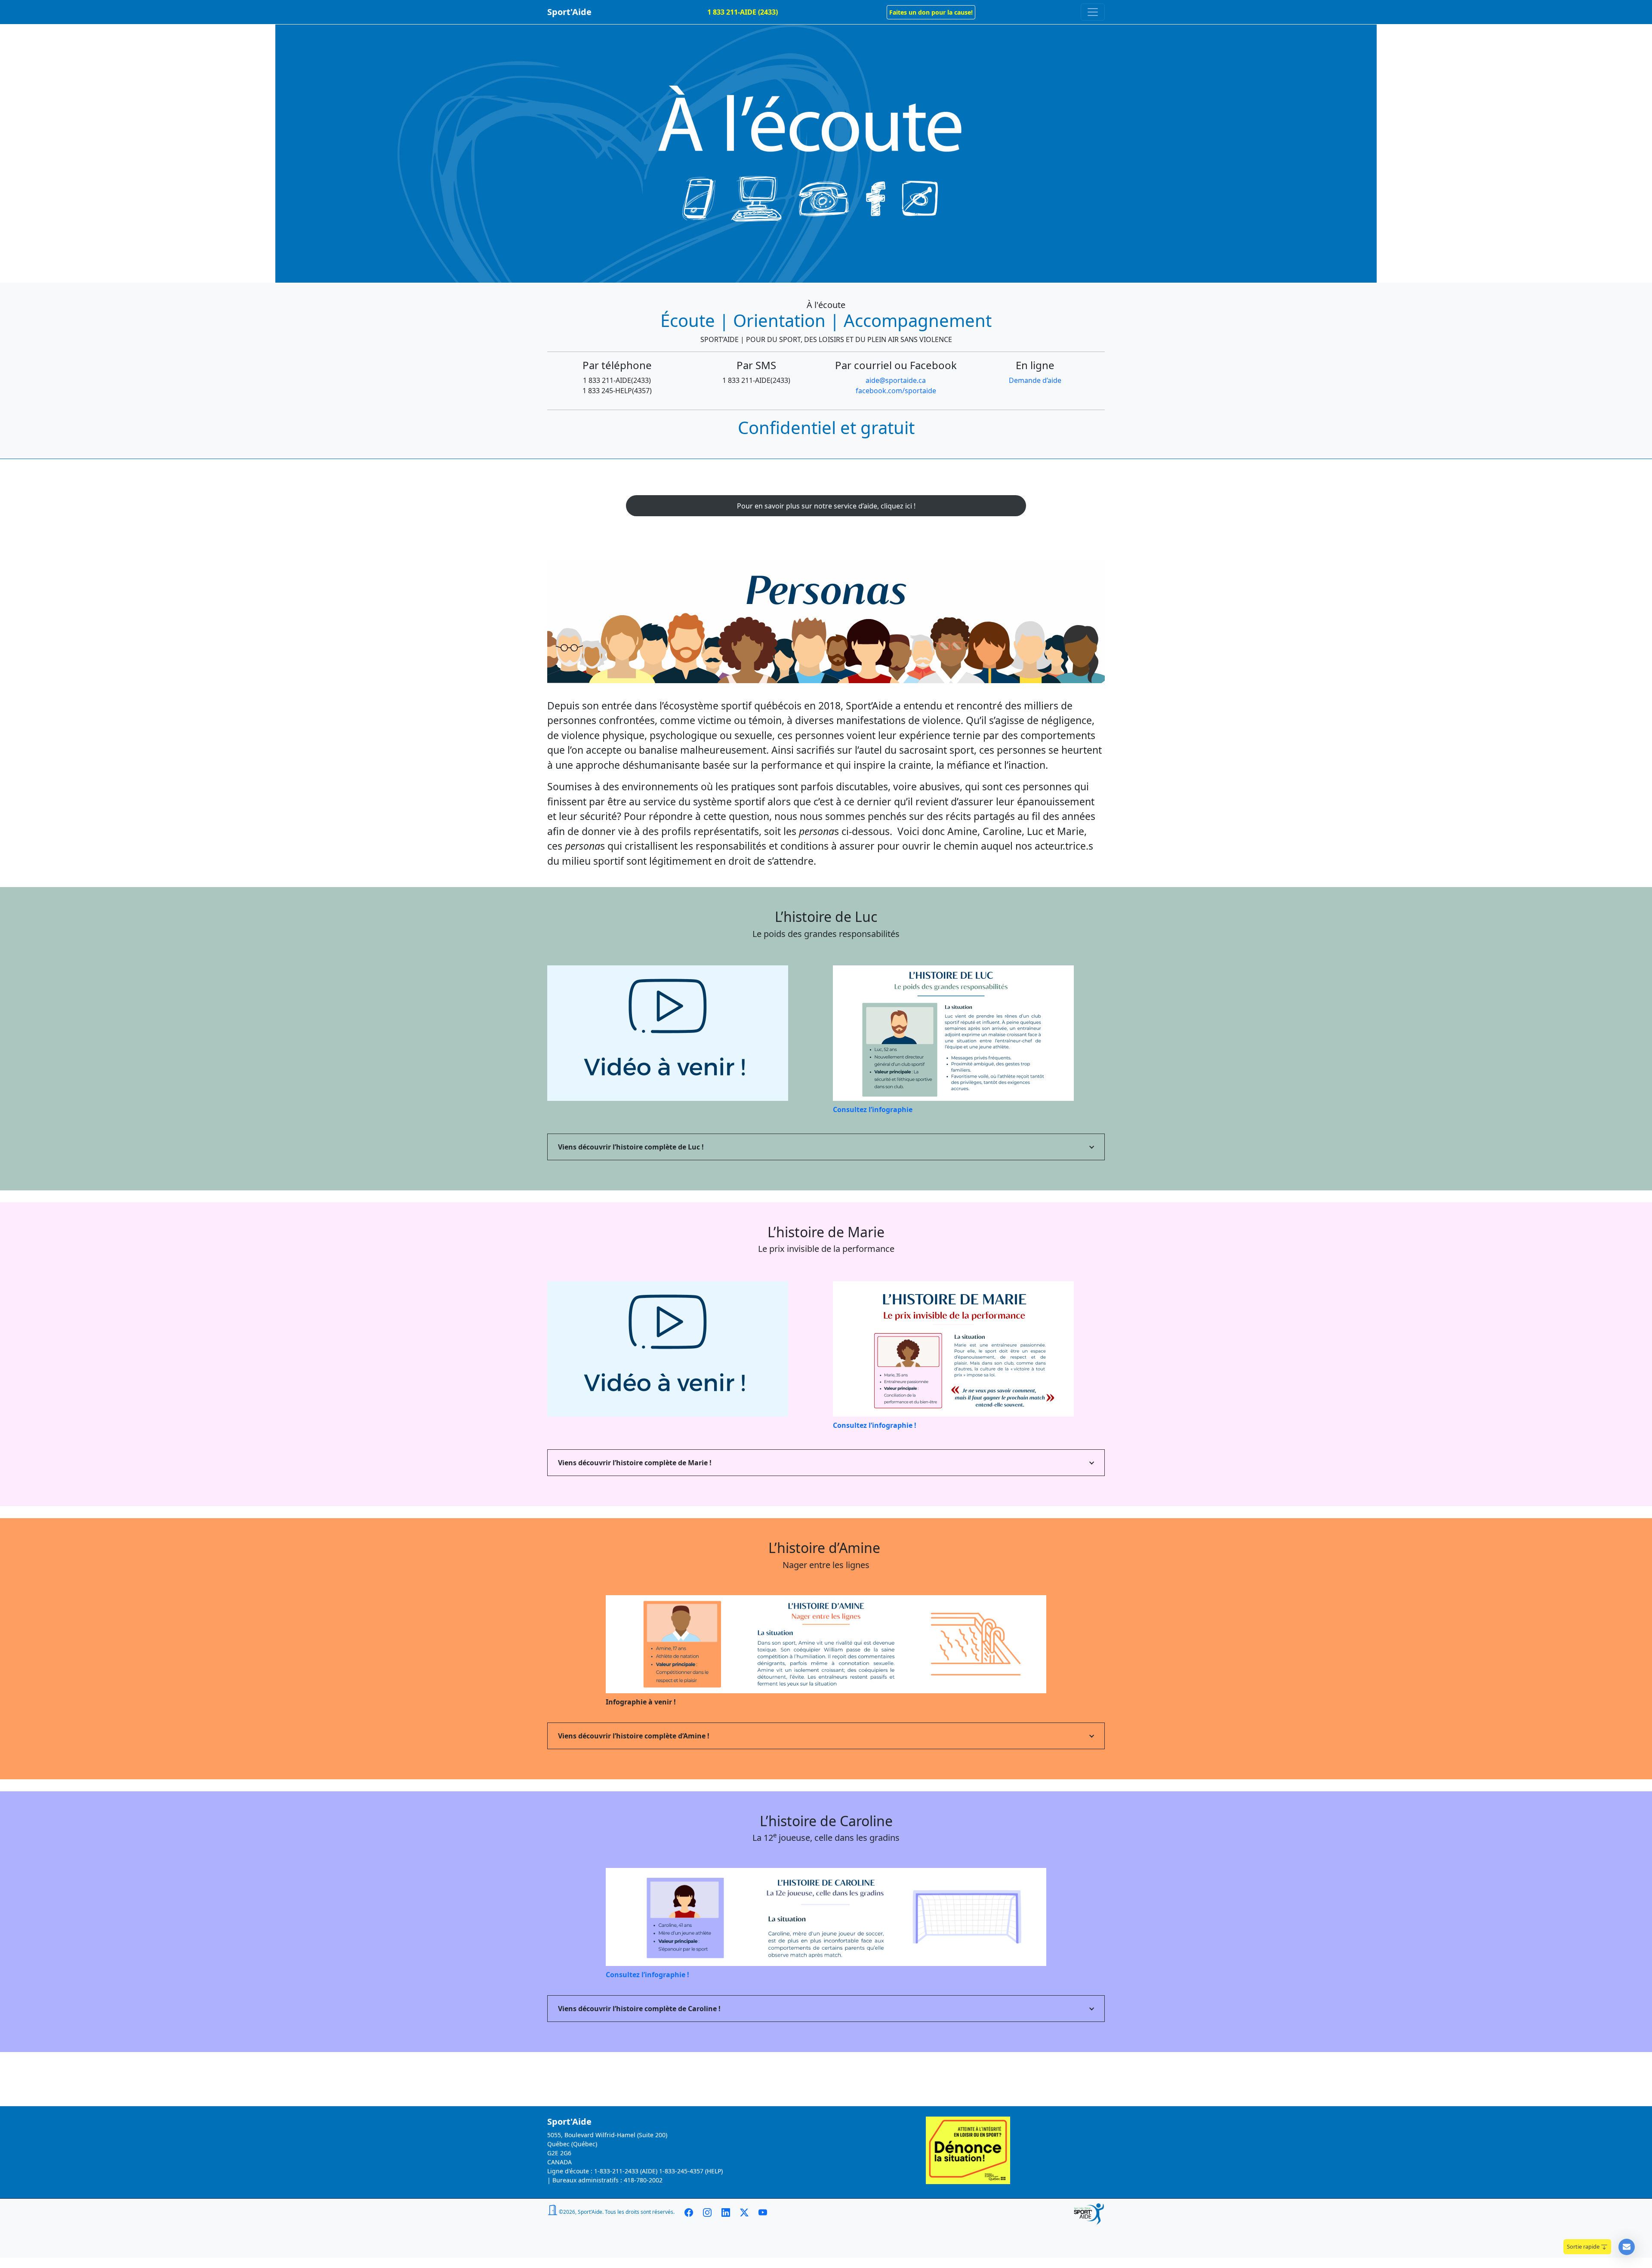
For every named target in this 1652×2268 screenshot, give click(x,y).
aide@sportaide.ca (896, 380)
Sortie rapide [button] (1584, 2246)
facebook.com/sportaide (896, 391)
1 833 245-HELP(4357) (617, 391)
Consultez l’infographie (873, 1109)
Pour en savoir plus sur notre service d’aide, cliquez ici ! (826, 506)
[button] (931, 12)
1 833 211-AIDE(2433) (617, 380)
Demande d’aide (1035, 380)
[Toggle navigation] (1093, 12)
